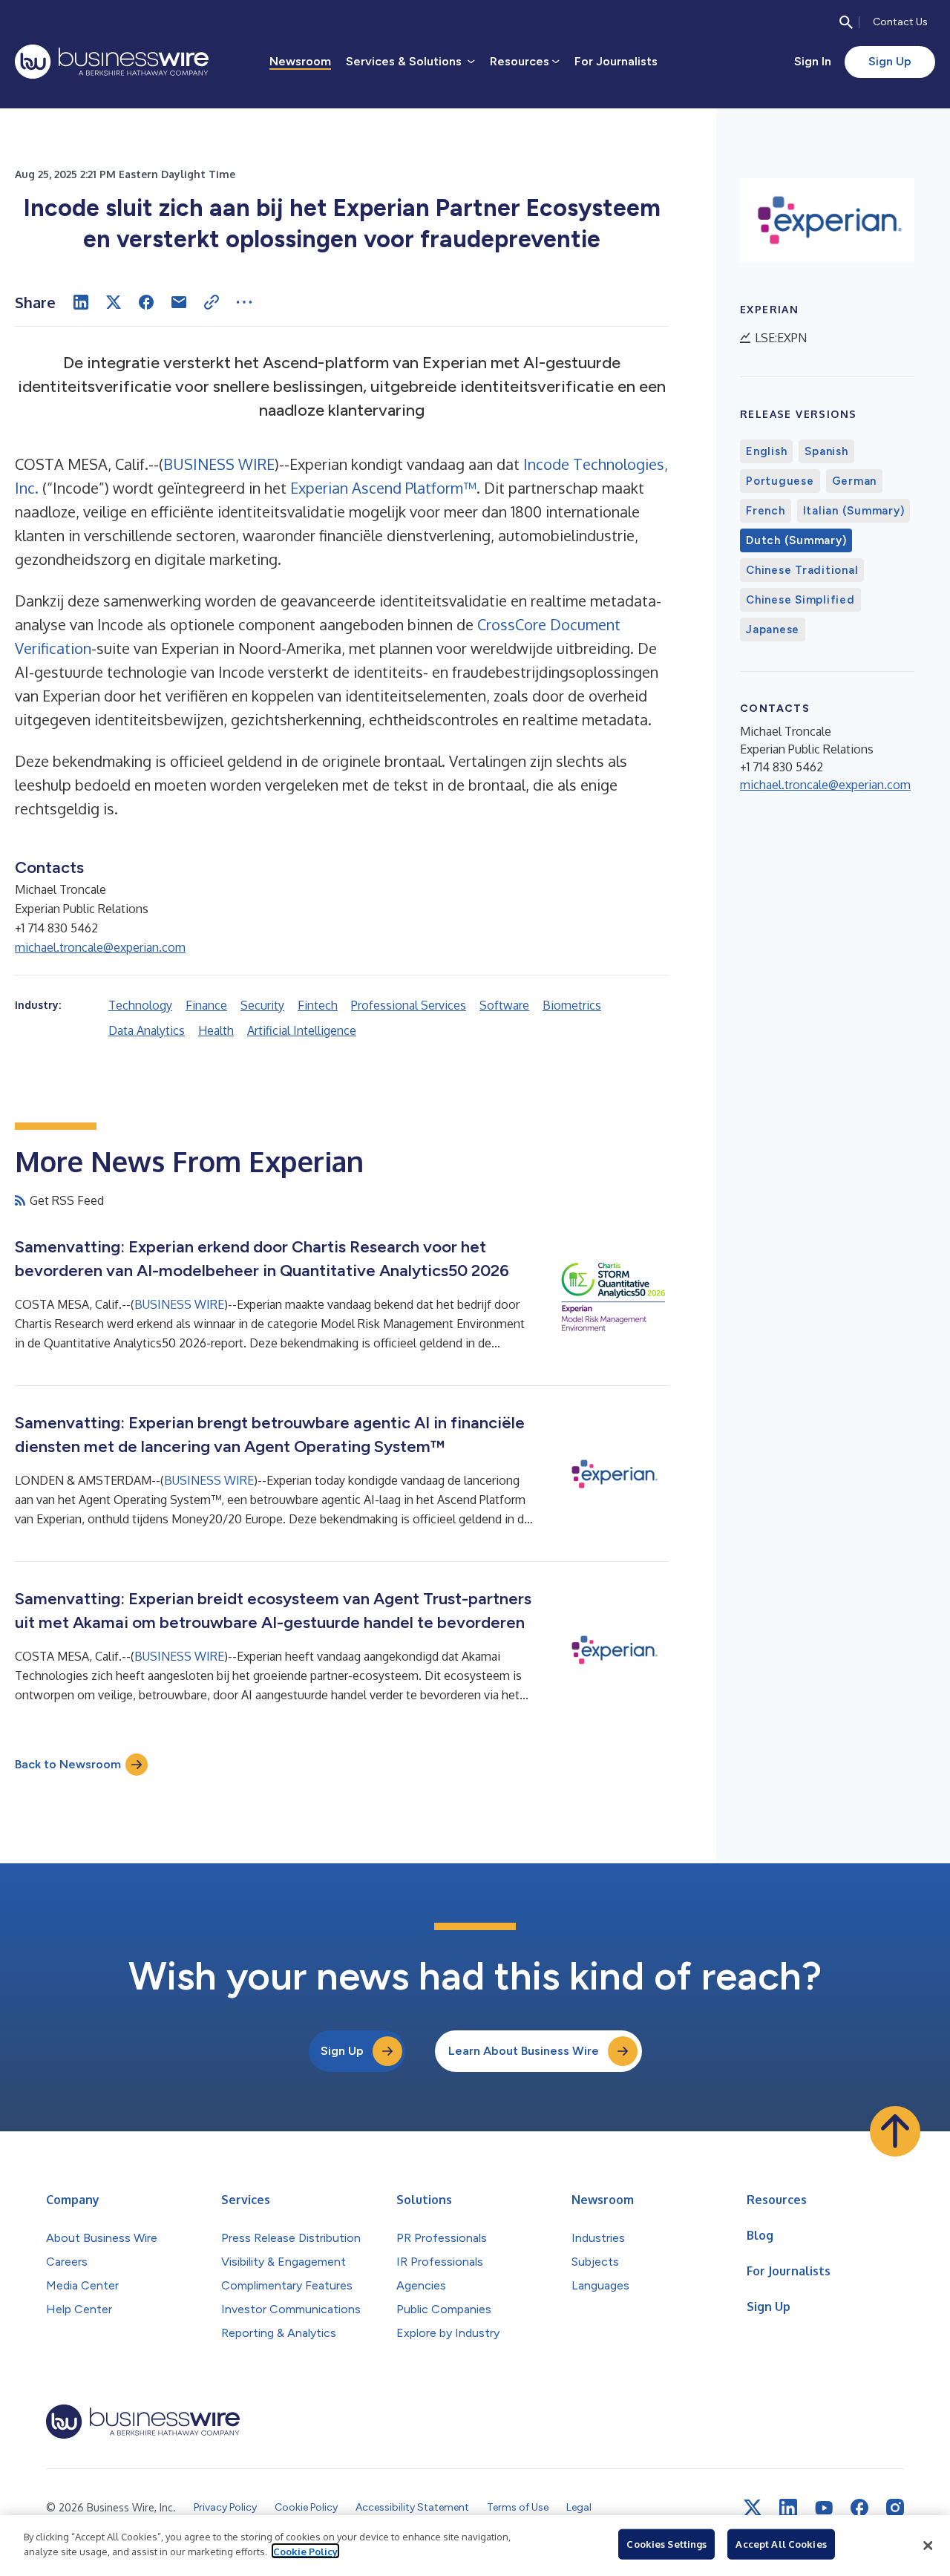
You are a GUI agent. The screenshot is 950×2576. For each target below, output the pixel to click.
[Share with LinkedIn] (81, 302)
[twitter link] (753, 2508)
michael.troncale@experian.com (100, 947)
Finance (206, 1005)
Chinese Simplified (800, 600)
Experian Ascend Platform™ (381, 488)
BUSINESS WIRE (219, 464)
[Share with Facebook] (146, 302)
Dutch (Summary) (796, 540)
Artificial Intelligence (302, 1030)
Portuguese (780, 481)
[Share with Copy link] (212, 302)
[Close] (928, 2546)
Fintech (318, 1005)
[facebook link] (859, 2508)
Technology (140, 1005)
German (855, 481)
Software (504, 1005)
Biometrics (572, 1005)
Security (262, 1005)
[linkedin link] (788, 2508)
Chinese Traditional (802, 570)
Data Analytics (147, 1030)
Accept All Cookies (781, 2544)
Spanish (826, 451)
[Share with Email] (179, 302)
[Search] (846, 22)
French (766, 511)
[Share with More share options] (244, 302)
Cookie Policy (305, 2551)
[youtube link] (824, 2508)
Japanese (773, 630)
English (766, 451)
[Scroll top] (895, 2131)
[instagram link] (895, 2508)
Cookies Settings (666, 2544)
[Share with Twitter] (114, 302)
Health (216, 1030)
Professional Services (409, 1005)
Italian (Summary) (854, 511)
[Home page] (112, 62)
